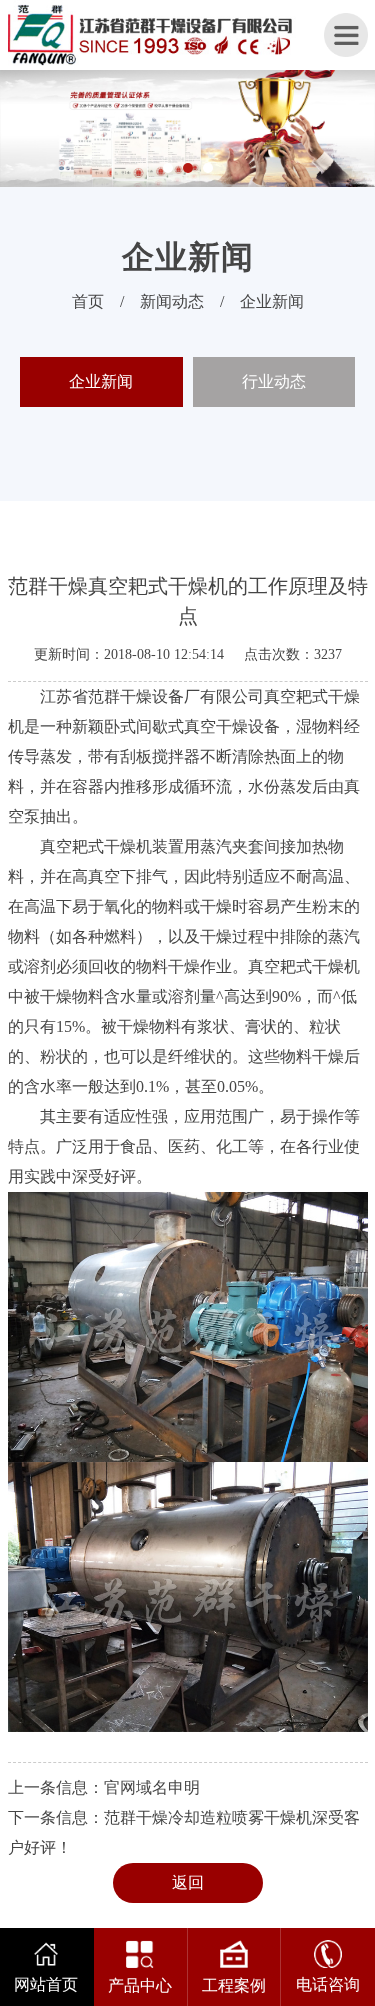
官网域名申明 (152, 1787)
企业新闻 (272, 301)
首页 (88, 301)
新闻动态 (172, 301)
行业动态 (274, 381)
